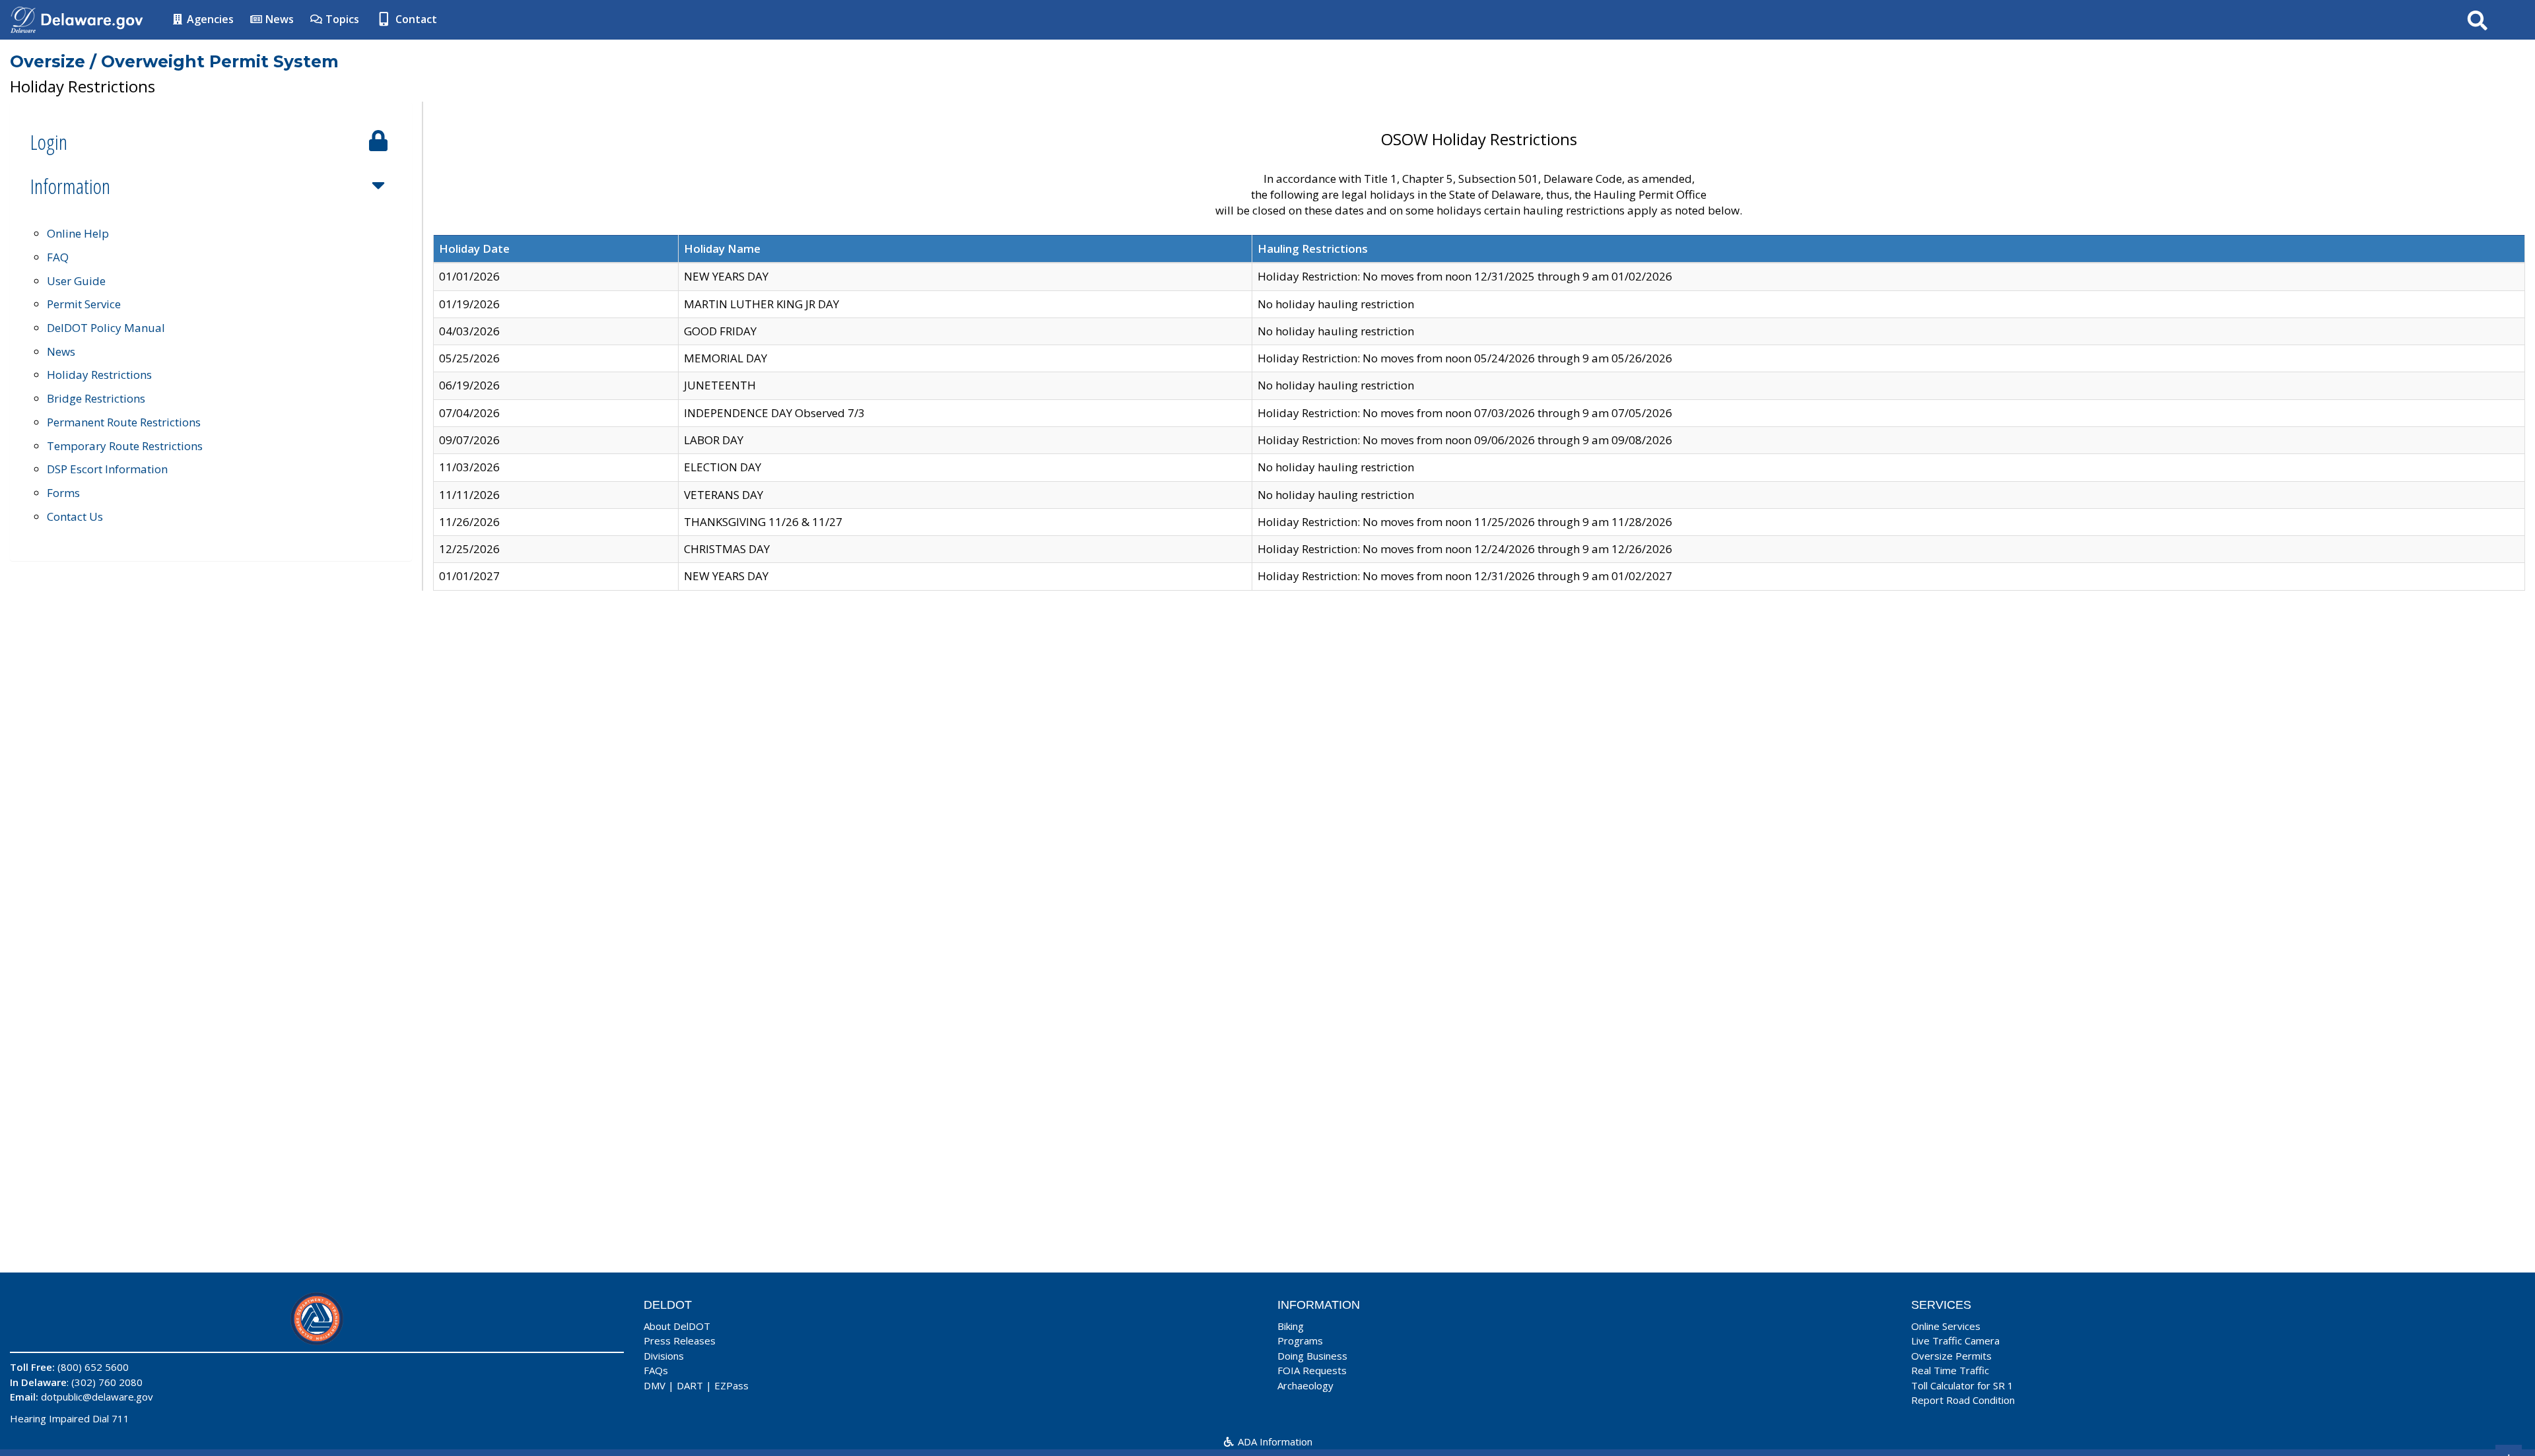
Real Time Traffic (1950, 1370)
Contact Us (75, 516)
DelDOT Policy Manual (106, 328)
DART (690, 1385)
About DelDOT (677, 1326)
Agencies (209, 19)
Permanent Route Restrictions (124, 422)
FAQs (656, 1370)
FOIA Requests (1312, 1370)
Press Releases (680, 1340)
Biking (1291, 1326)
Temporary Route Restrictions (125, 446)
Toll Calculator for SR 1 (1962, 1385)
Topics (341, 19)
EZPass (731, 1385)
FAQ (58, 257)
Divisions (664, 1356)
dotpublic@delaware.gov (97, 1397)
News (278, 19)
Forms (63, 493)
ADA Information (1274, 1441)
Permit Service (84, 304)
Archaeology (1305, 1385)
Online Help (78, 233)
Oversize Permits (1951, 1356)
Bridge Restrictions (96, 398)
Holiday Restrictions (99, 375)
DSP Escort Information (107, 469)
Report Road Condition (1963, 1400)
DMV (655, 1385)
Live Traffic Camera (1955, 1340)
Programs (1300, 1340)
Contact (415, 19)
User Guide (76, 281)
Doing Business (1312, 1356)
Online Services (1946, 1326)
